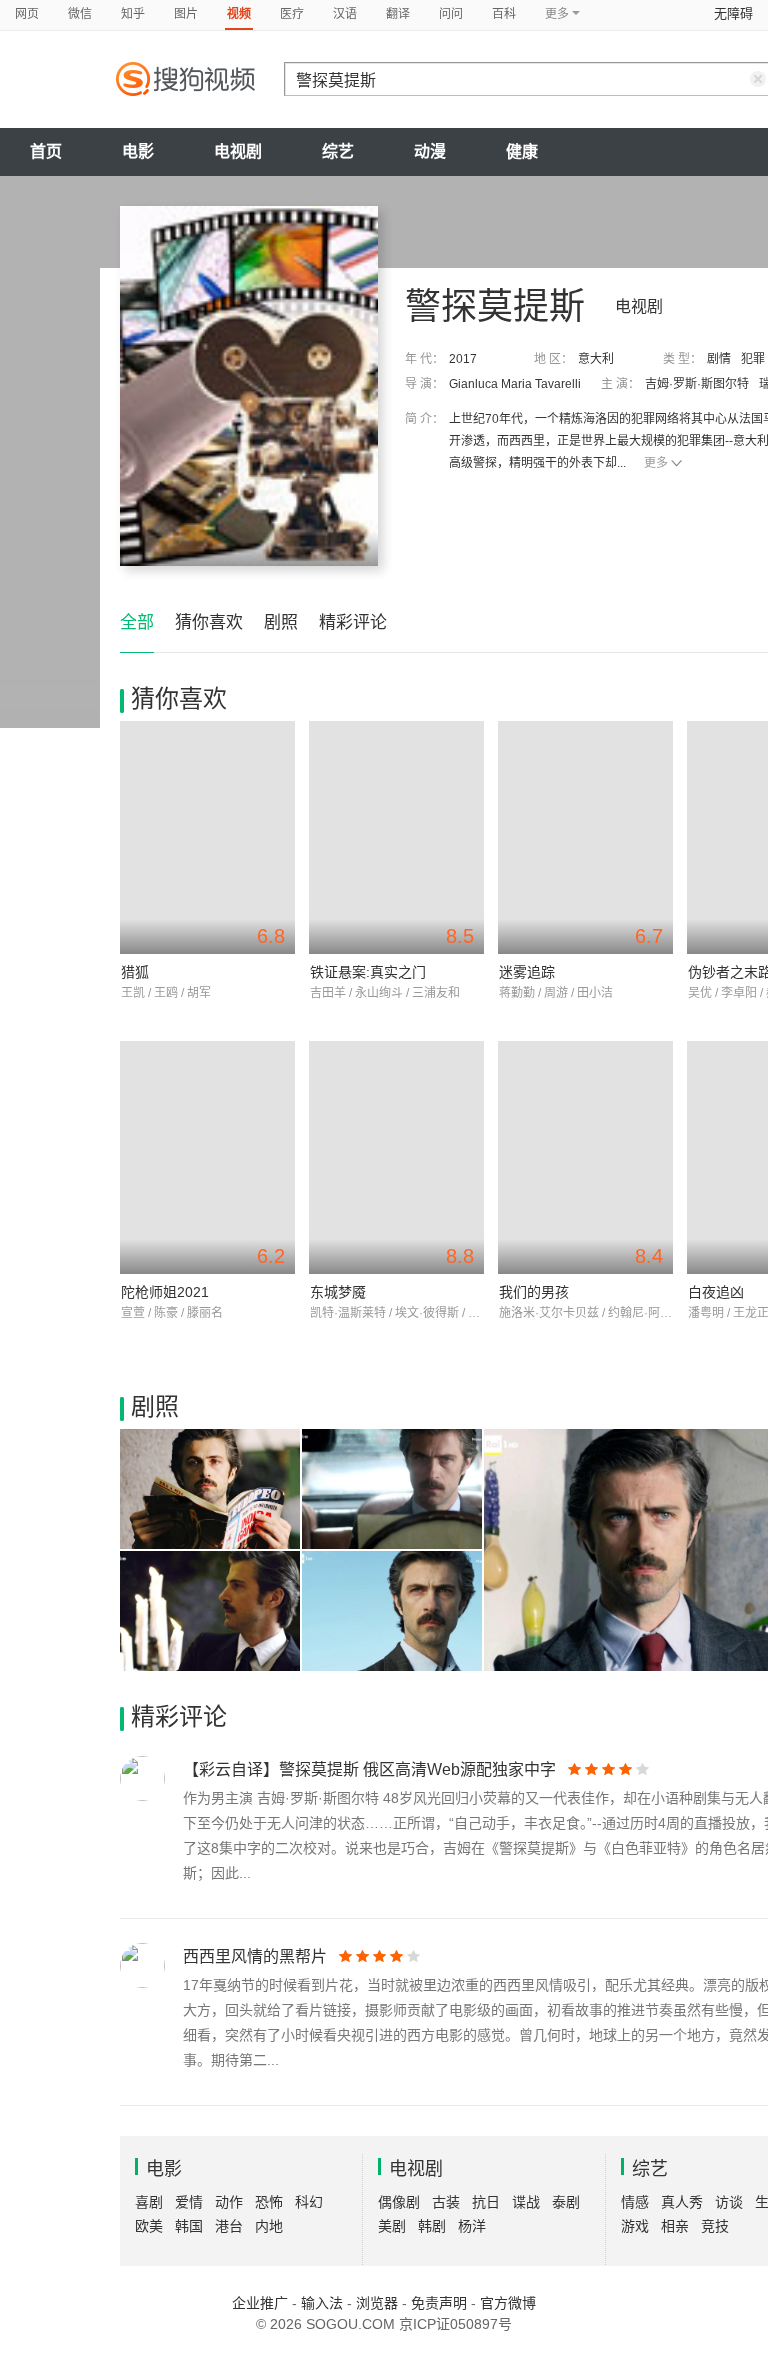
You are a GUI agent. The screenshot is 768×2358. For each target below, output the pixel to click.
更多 (656, 463)
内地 (269, 2226)
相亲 (675, 2226)
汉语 (345, 14)
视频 (239, 14)
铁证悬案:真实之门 (368, 972)
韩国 (189, 2226)
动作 (229, 2202)
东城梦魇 (338, 1292)
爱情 (189, 2202)
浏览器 (377, 2303)
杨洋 (472, 2226)
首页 (46, 151)
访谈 (729, 2202)
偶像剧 (399, 2202)
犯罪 (753, 359)
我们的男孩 (534, 1292)
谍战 (526, 2202)
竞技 (715, 2226)
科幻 (309, 2202)
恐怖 (269, 2202)
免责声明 (439, 2303)
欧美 (149, 2226)
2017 (463, 359)
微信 (80, 14)
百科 (504, 14)
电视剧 (238, 151)
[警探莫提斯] (249, 386)
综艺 (338, 151)
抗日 (486, 2202)
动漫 (430, 151)
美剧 (392, 2226)
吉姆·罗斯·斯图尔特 (697, 384)
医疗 (292, 14)
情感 (635, 2202)
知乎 (133, 14)
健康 (522, 151)
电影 (138, 151)
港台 (229, 2226)
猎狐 (135, 972)
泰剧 (566, 2202)
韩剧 (432, 2226)
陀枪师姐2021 (165, 1292)
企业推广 (260, 2303)
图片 (186, 14)
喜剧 (149, 2202)
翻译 (398, 14)
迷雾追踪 (527, 972)
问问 (451, 14)
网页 (27, 14)
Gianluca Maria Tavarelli (515, 384)
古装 (446, 2202)
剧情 (719, 359)
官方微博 (508, 2303)
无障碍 (733, 13)
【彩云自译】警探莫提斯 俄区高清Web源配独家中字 (369, 1769)
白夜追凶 (716, 1292)
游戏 (635, 2226)
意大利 (596, 359)
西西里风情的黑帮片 (255, 1956)
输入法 (322, 2303)
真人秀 (682, 2202)
